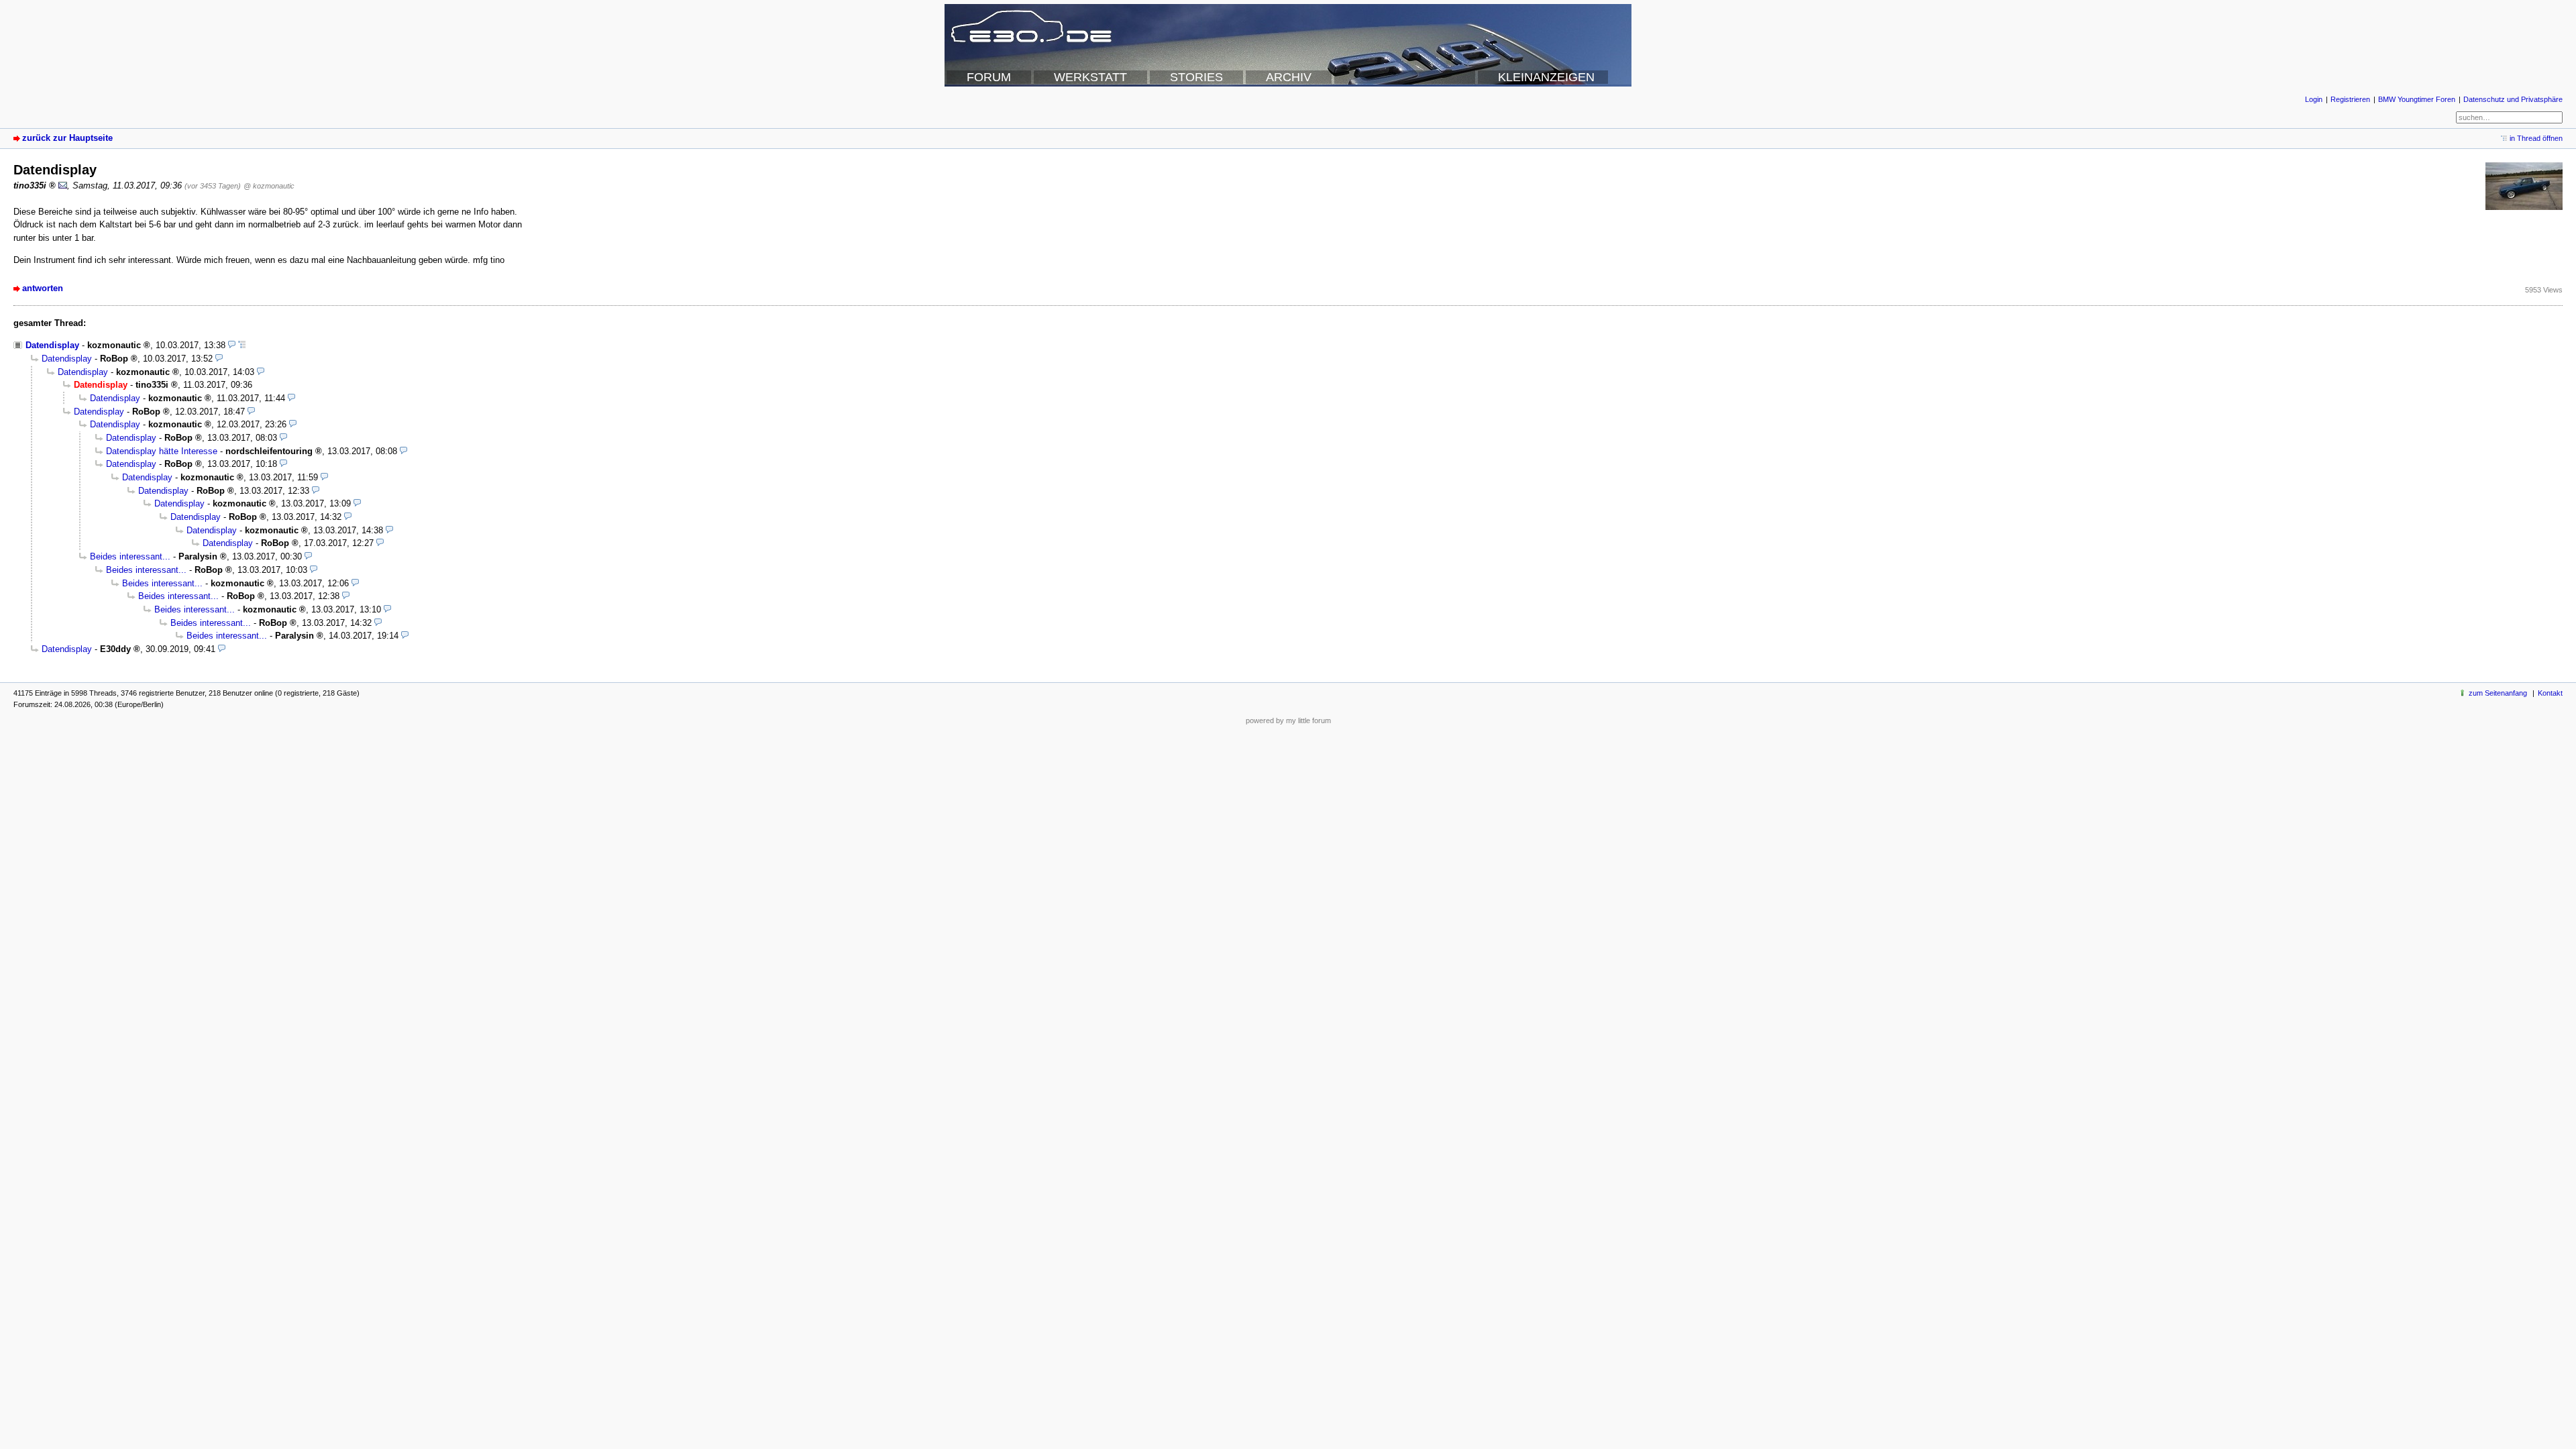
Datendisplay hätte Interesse (162, 451)
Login (2314, 99)
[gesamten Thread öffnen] (242, 345)
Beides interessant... (130, 556)
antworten (43, 288)
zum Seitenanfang (2498, 693)
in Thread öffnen (2536, 138)
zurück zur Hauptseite (67, 138)
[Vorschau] (232, 345)
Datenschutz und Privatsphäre (2513, 99)
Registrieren (2350, 99)
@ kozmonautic (269, 186)
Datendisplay (52, 345)
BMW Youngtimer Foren (2417, 99)
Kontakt (2550, 693)
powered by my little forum (1288, 720)
